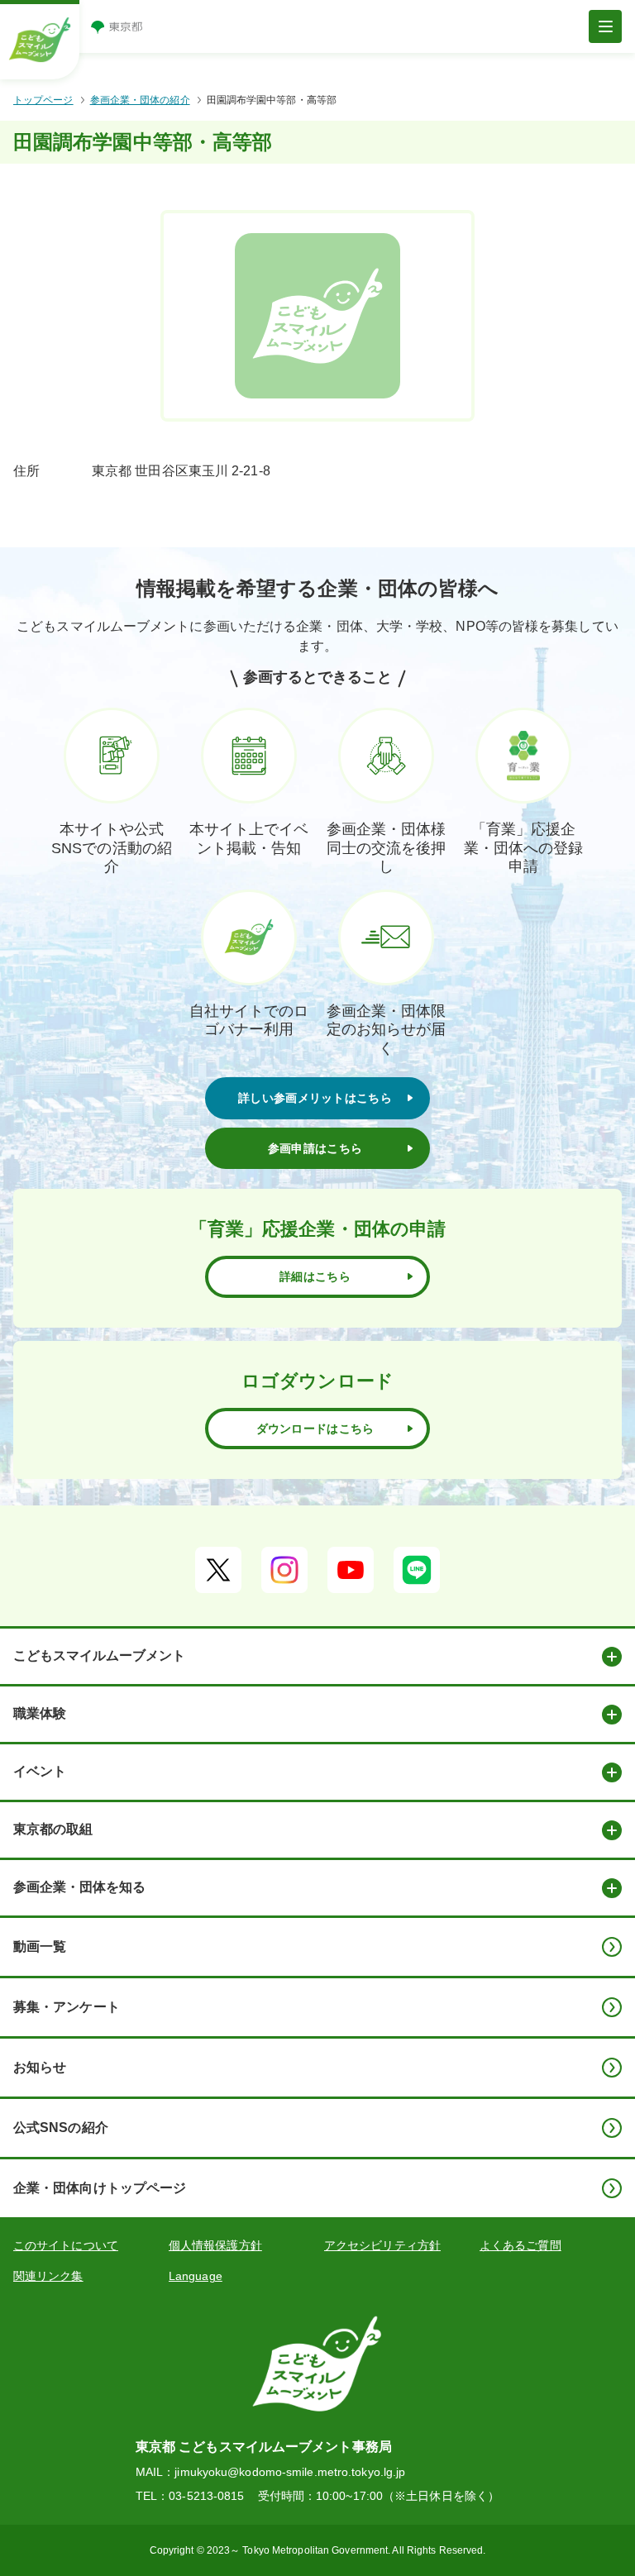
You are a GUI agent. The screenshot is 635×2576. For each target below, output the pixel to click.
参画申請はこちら (315, 1148)
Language (196, 2276)
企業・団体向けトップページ (100, 2188)
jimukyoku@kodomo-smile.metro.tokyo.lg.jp (290, 2472)
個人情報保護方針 (215, 2245)
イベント (40, 1771)
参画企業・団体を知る (79, 1887)
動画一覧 (40, 1946)
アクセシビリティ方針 (382, 2245)
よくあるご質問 (520, 2245)
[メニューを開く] (605, 26)
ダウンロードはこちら (315, 1429)
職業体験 (40, 1713)
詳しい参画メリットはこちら (315, 1098)
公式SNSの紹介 (61, 2128)
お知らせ (40, 2067)
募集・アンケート (67, 2007)
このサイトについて (66, 2245)
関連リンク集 (48, 2276)
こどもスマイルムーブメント (99, 1655)
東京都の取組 (53, 1829)
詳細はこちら (315, 1276)
